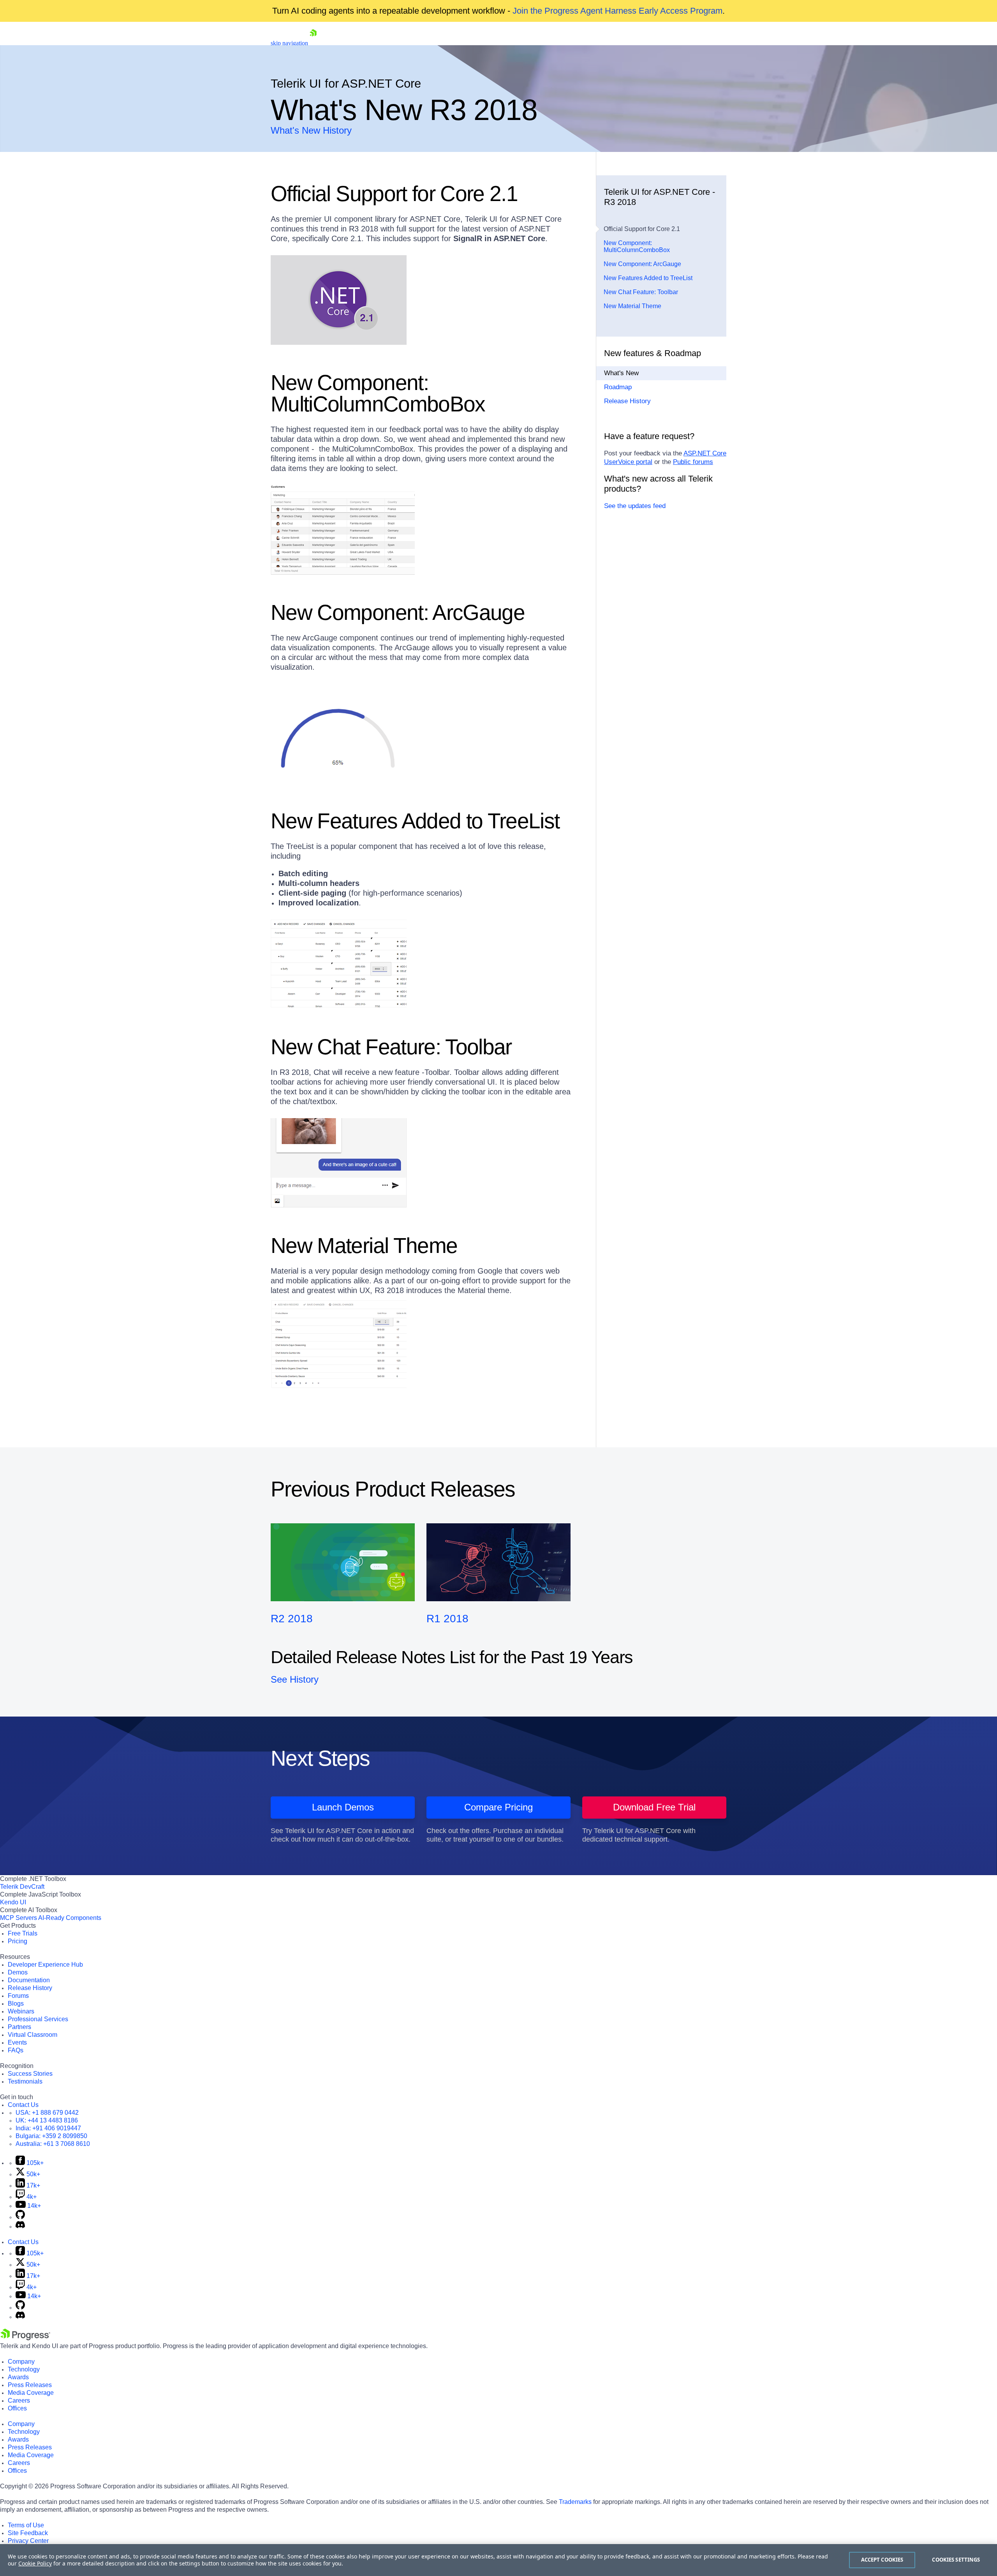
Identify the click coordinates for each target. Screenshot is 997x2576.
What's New (621, 373)
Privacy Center (28, 2541)
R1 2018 (447, 1619)
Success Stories (30, 2074)
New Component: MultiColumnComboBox (637, 246)
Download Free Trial (654, 1807)
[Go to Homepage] (313, 43)
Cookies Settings (956, 2560)
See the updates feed (635, 506)
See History (295, 1679)
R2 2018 (292, 1619)
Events (17, 2042)
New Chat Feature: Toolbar (641, 292)
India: (48, 2128)
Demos (18, 1972)
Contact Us (23, 2105)
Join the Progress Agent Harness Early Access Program (617, 11)
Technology (24, 2369)
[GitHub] (20, 2217)
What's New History (311, 130)
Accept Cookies (882, 2560)
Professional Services (38, 2019)
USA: (47, 2113)
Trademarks (575, 2502)
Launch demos (343, 1807)
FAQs (16, 2050)
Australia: (53, 2144)
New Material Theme (632, 306)
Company (21, 2362)
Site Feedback (28, 2533)
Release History (627, 401)
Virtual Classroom (33, 2035)
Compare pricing (498, 1807)
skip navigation (289, 43)
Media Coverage (31, 2393)
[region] (498, 2560)
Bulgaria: (51, 2136)
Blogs (16, 2003)
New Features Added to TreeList (648, 278)
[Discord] (20, 2226)
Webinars (21, 2011)
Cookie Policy (35, 2563)
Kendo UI (13, 1902)
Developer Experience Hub (45, 1965)
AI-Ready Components (70, 1918)
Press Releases (30, 2385)
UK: (47, 2120)
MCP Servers (18, 1918)
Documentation (29, 1980)
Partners (19, 2027)
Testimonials (25, 2081)
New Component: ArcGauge (642, 264)
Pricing (18, 1941)
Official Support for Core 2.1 (642, 229)
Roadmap (618, 387)
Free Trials (23, 1933)
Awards (18, 2377)
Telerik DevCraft (22, 1887)
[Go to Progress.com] (25, 2338)
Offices (17, 2408)
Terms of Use (26, 2525)
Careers (19, 2400)
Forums (18, 1996)
